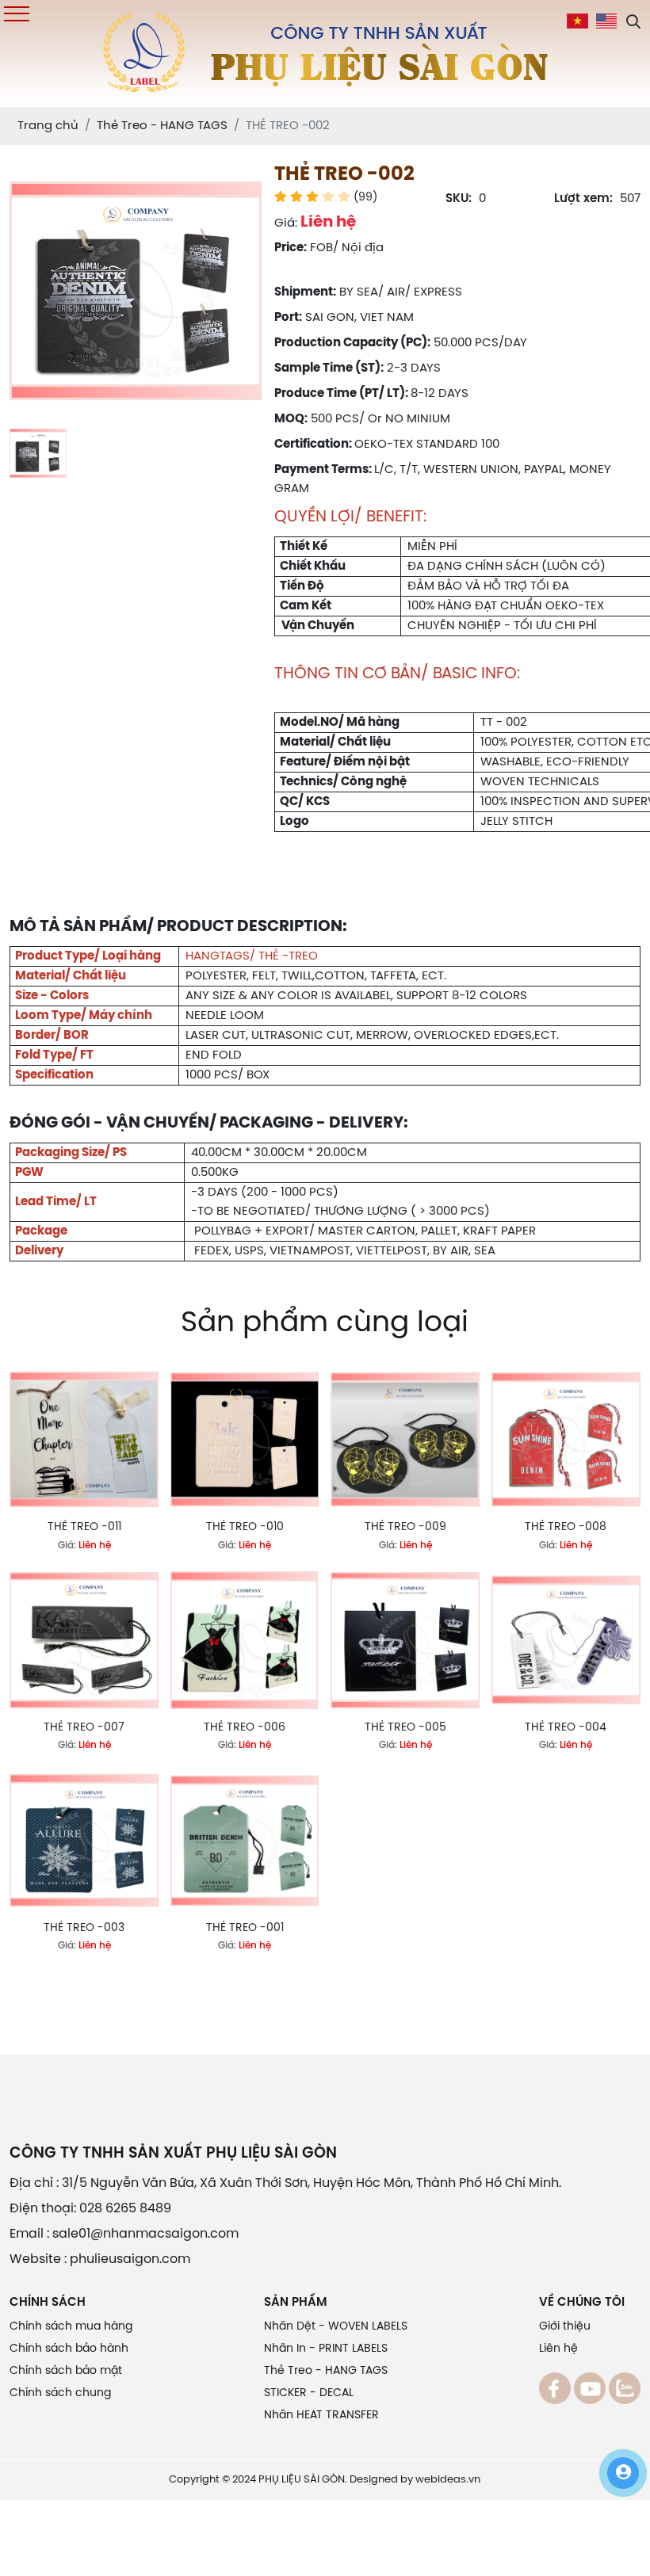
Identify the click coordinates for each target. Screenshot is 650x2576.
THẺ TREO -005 (405, 1728)
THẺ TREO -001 (245, 1928)
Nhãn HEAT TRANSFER (321, 2416)
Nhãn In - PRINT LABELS (326, 2349)
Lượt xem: (583, 199)
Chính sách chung (60, 2393)
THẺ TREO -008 (566, 1527)
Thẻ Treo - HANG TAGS (326, 2371)
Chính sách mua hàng (71, 2327)
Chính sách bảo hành (69, 2349)
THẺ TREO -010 (245, 1527)
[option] (136, 291)
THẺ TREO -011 (84, 1527)
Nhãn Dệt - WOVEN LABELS (336, 2327)
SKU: (459, 199)
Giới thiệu (565, 2327)
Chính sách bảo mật (66, 2371)
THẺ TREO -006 (245, 1728)
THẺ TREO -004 (566, 1728)
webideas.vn (448, 2480)
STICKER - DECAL (309, 2393)
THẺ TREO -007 (84, 1728)
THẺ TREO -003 (84, 1928)
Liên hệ (558, 2349)
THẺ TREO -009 (405, 1527)
